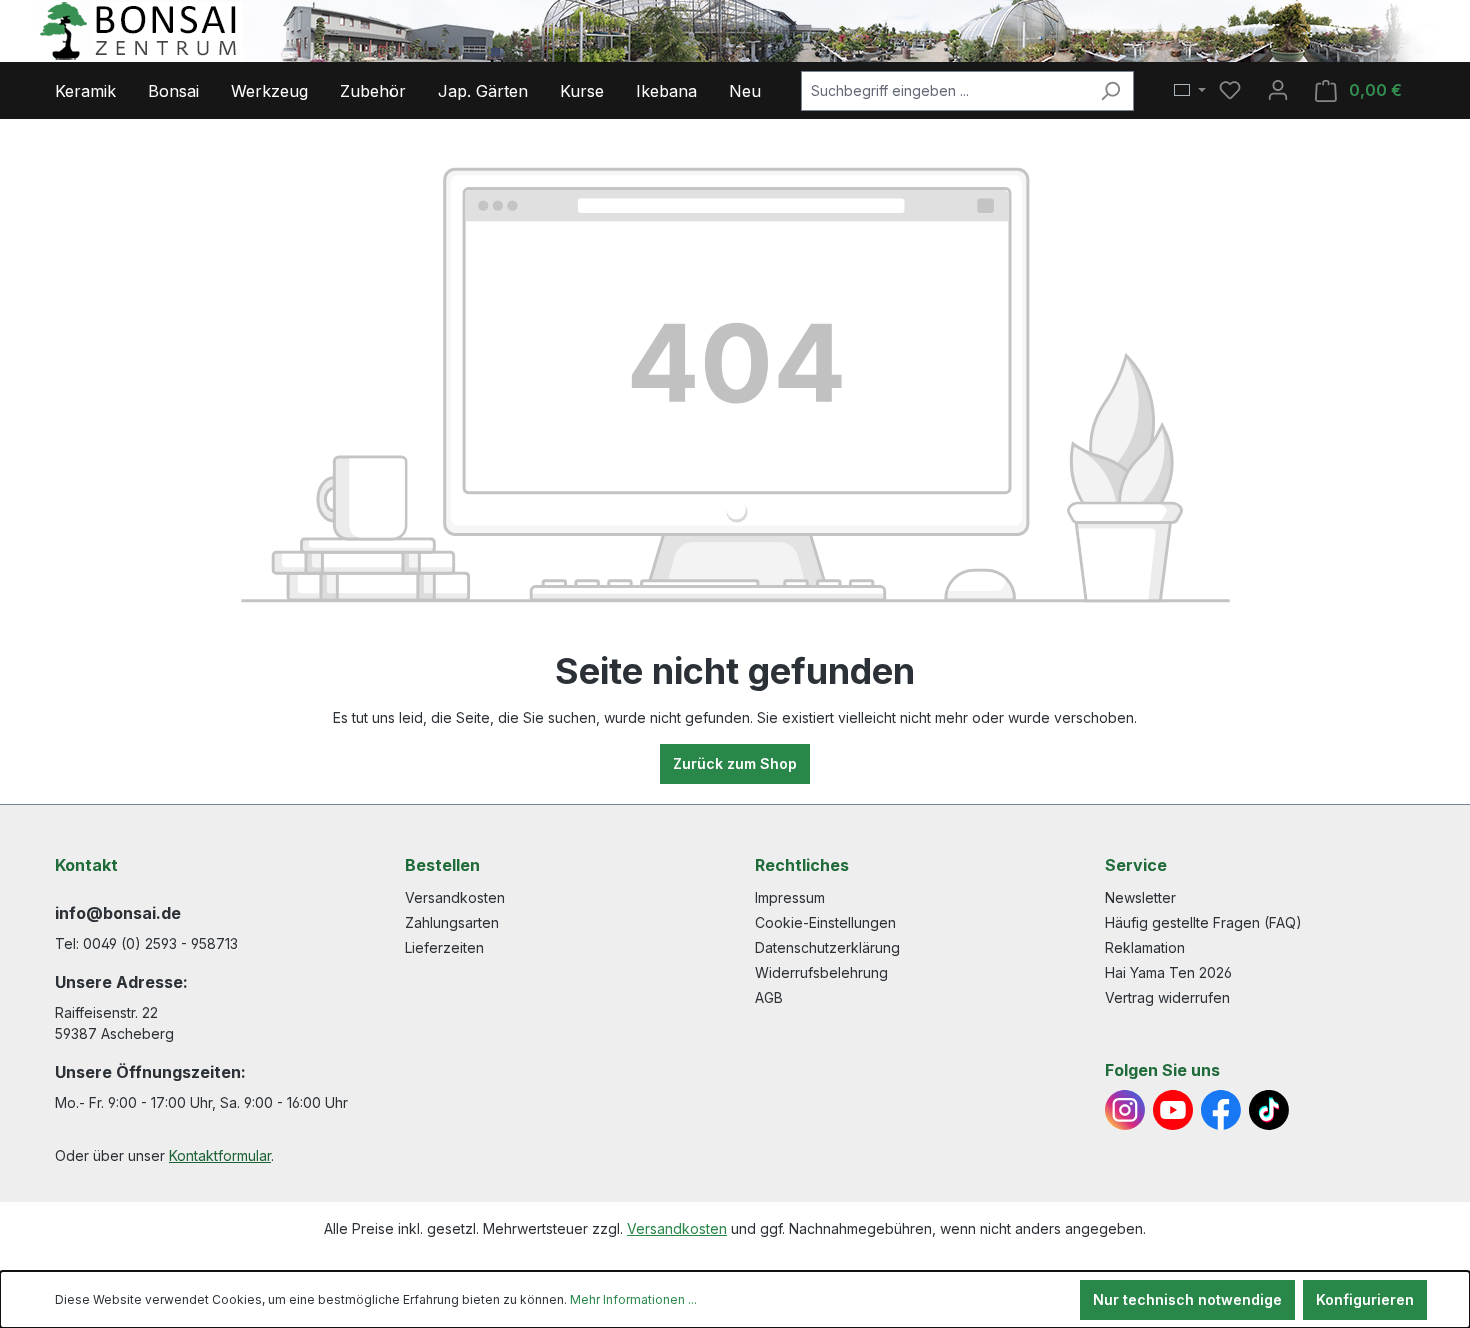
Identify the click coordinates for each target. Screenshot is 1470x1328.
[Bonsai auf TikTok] (1269, 1110)
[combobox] (944, 91)
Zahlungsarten (452, 922)
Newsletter (1140, 897)
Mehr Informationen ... (633, 1299)
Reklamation (1145, 947)
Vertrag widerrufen (1167, 997)
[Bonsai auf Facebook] (1221, 1110)
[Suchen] (1110, 91)
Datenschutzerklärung (827, 947)
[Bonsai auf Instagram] (1125, 1110)
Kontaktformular (220, 1155)
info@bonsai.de (118, 913)
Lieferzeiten (444, 947)
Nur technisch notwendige (1187, 1299)
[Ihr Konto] (1278, 90)
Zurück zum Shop (735, 763)
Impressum (790, 897)
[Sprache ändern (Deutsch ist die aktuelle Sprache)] (1190, 91)
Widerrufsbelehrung (821, 972)
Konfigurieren (1365, 1299)
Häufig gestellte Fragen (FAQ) (1203, 922)
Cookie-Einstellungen (825, 922)
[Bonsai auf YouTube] (1173, 1110)
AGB (769, 997)
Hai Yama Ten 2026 (1168, 972)
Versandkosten (455, 897)
